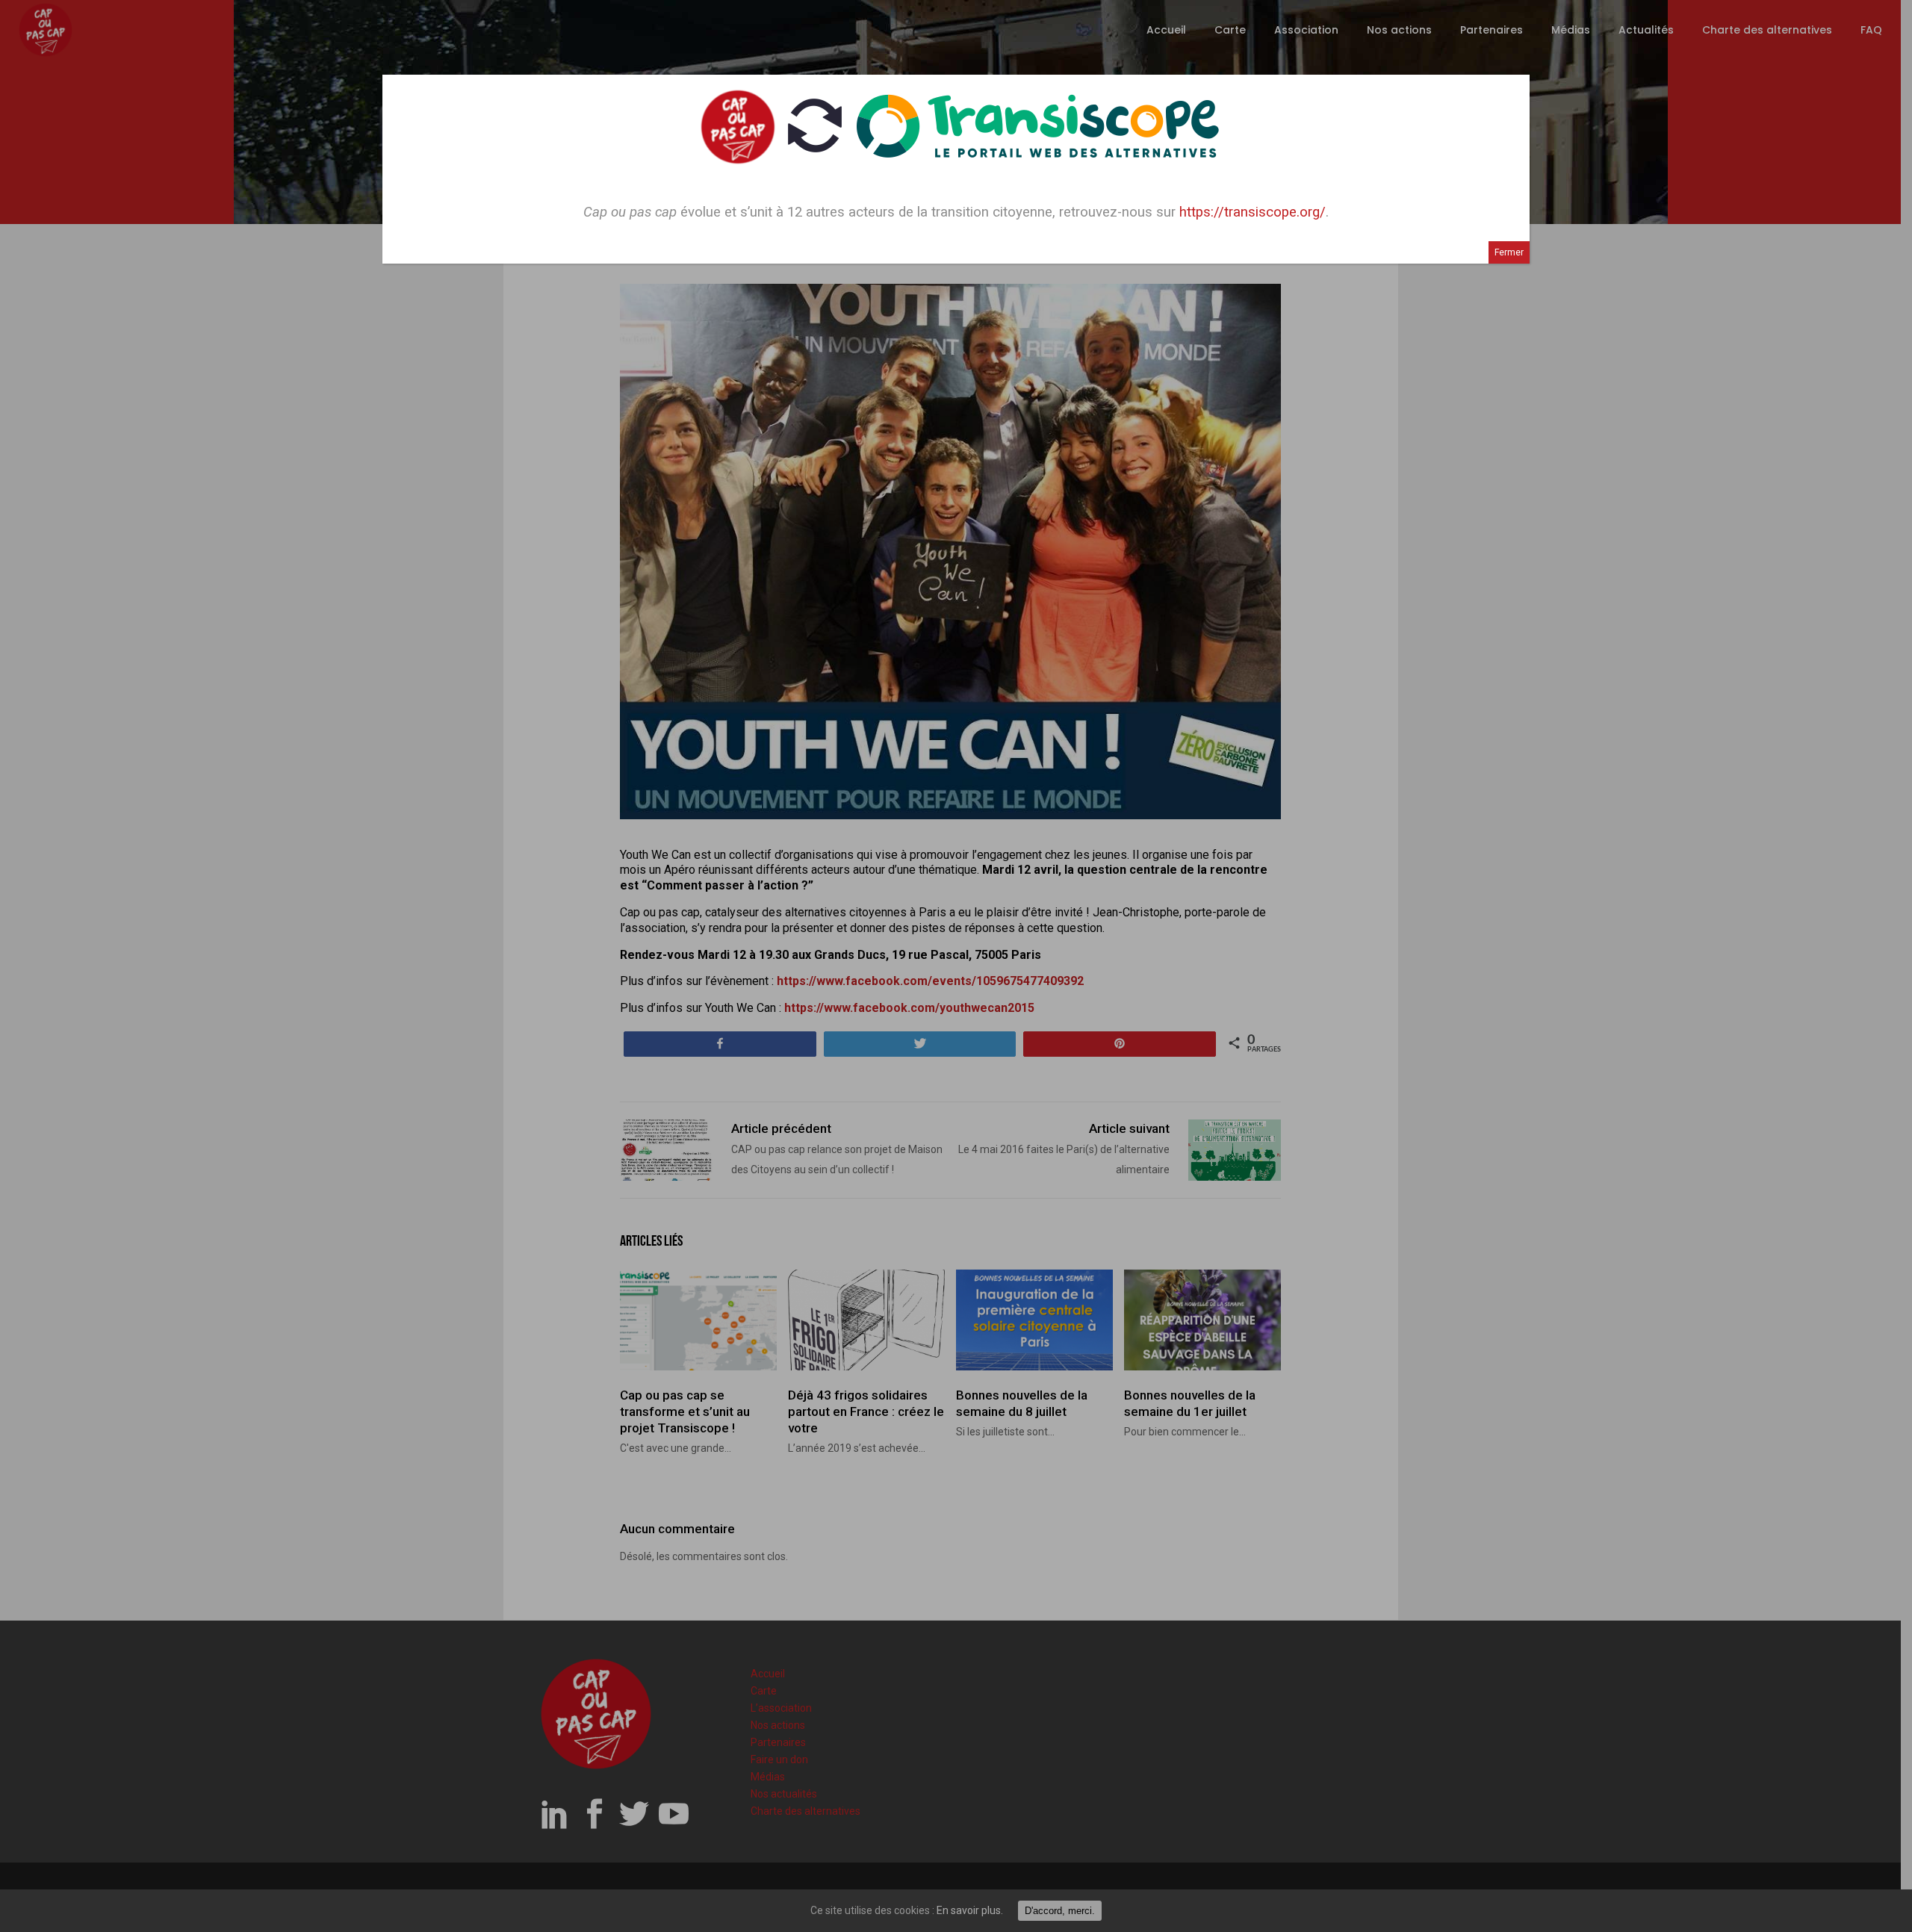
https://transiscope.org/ (1253, 212)
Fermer (1509, 252)
